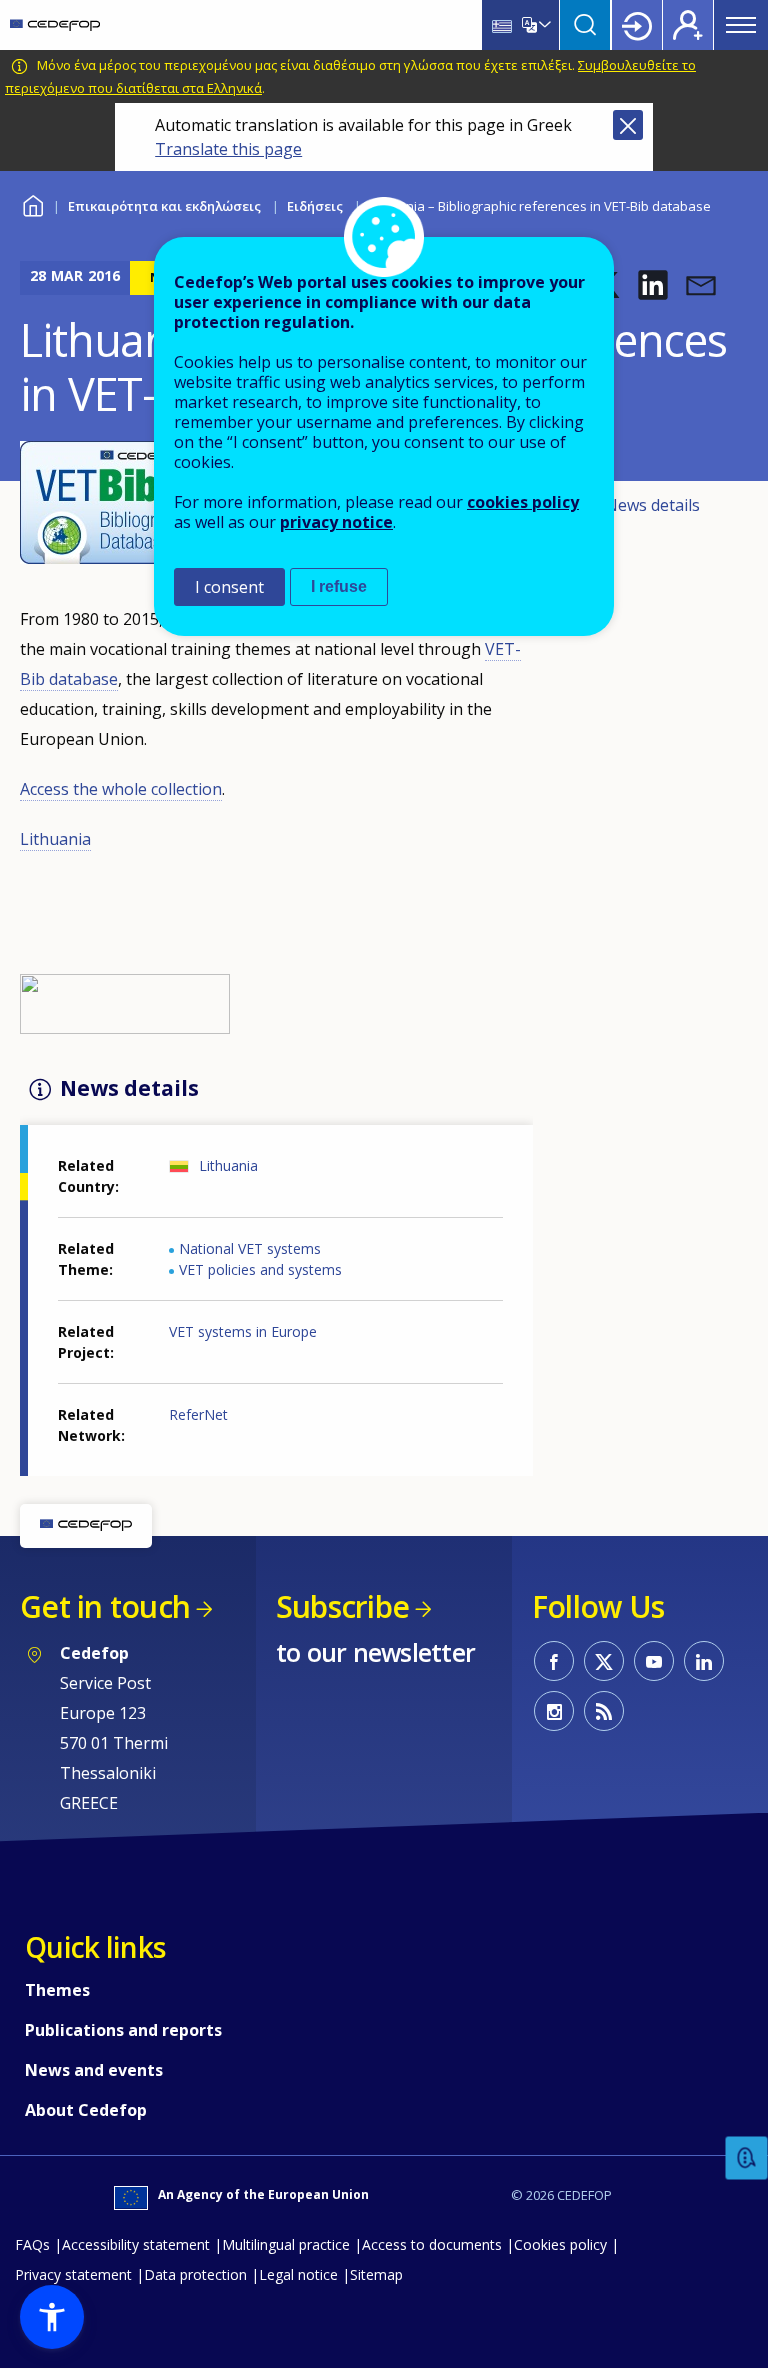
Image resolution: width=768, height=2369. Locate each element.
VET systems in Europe (243, 1331)
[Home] (55, 25)
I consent (229, 587)
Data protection (195, 2274)
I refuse (339, 586)
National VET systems (250, 1248)
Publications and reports (123, 2030)
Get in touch (105, 1606)
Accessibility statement (136, 2244)
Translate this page (228, 149)
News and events (94, 2070)
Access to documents (432, 2244)
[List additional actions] (543, 25)
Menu (741, 25)
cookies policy (523, 502)
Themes (57, 1990)
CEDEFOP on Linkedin (704, 1661)
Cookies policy (560, 2244)
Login (637, 25)
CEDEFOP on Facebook (554, 1661)
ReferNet (198, 1414)
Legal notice (298, 2274)
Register (688, 25)
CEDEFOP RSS (604, 1711)
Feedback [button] (747, 2158)
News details (652, 505)
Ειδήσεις (315, 206)
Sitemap (376, 2274)
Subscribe (342, 1606)
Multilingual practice (286, 2244)
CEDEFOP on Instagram (554, 1711)
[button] (653, 285)
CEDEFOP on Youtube (654, 1661)
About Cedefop (86, 2110)
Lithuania (55, 839)
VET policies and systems (260, 1269)
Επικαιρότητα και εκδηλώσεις (164, 206)
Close (628, 125)
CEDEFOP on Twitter (604, 1661)
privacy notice (336, 522)
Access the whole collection (121, 789)
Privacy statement (73, 2274)
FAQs (32, 2244)
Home (32, 203)
